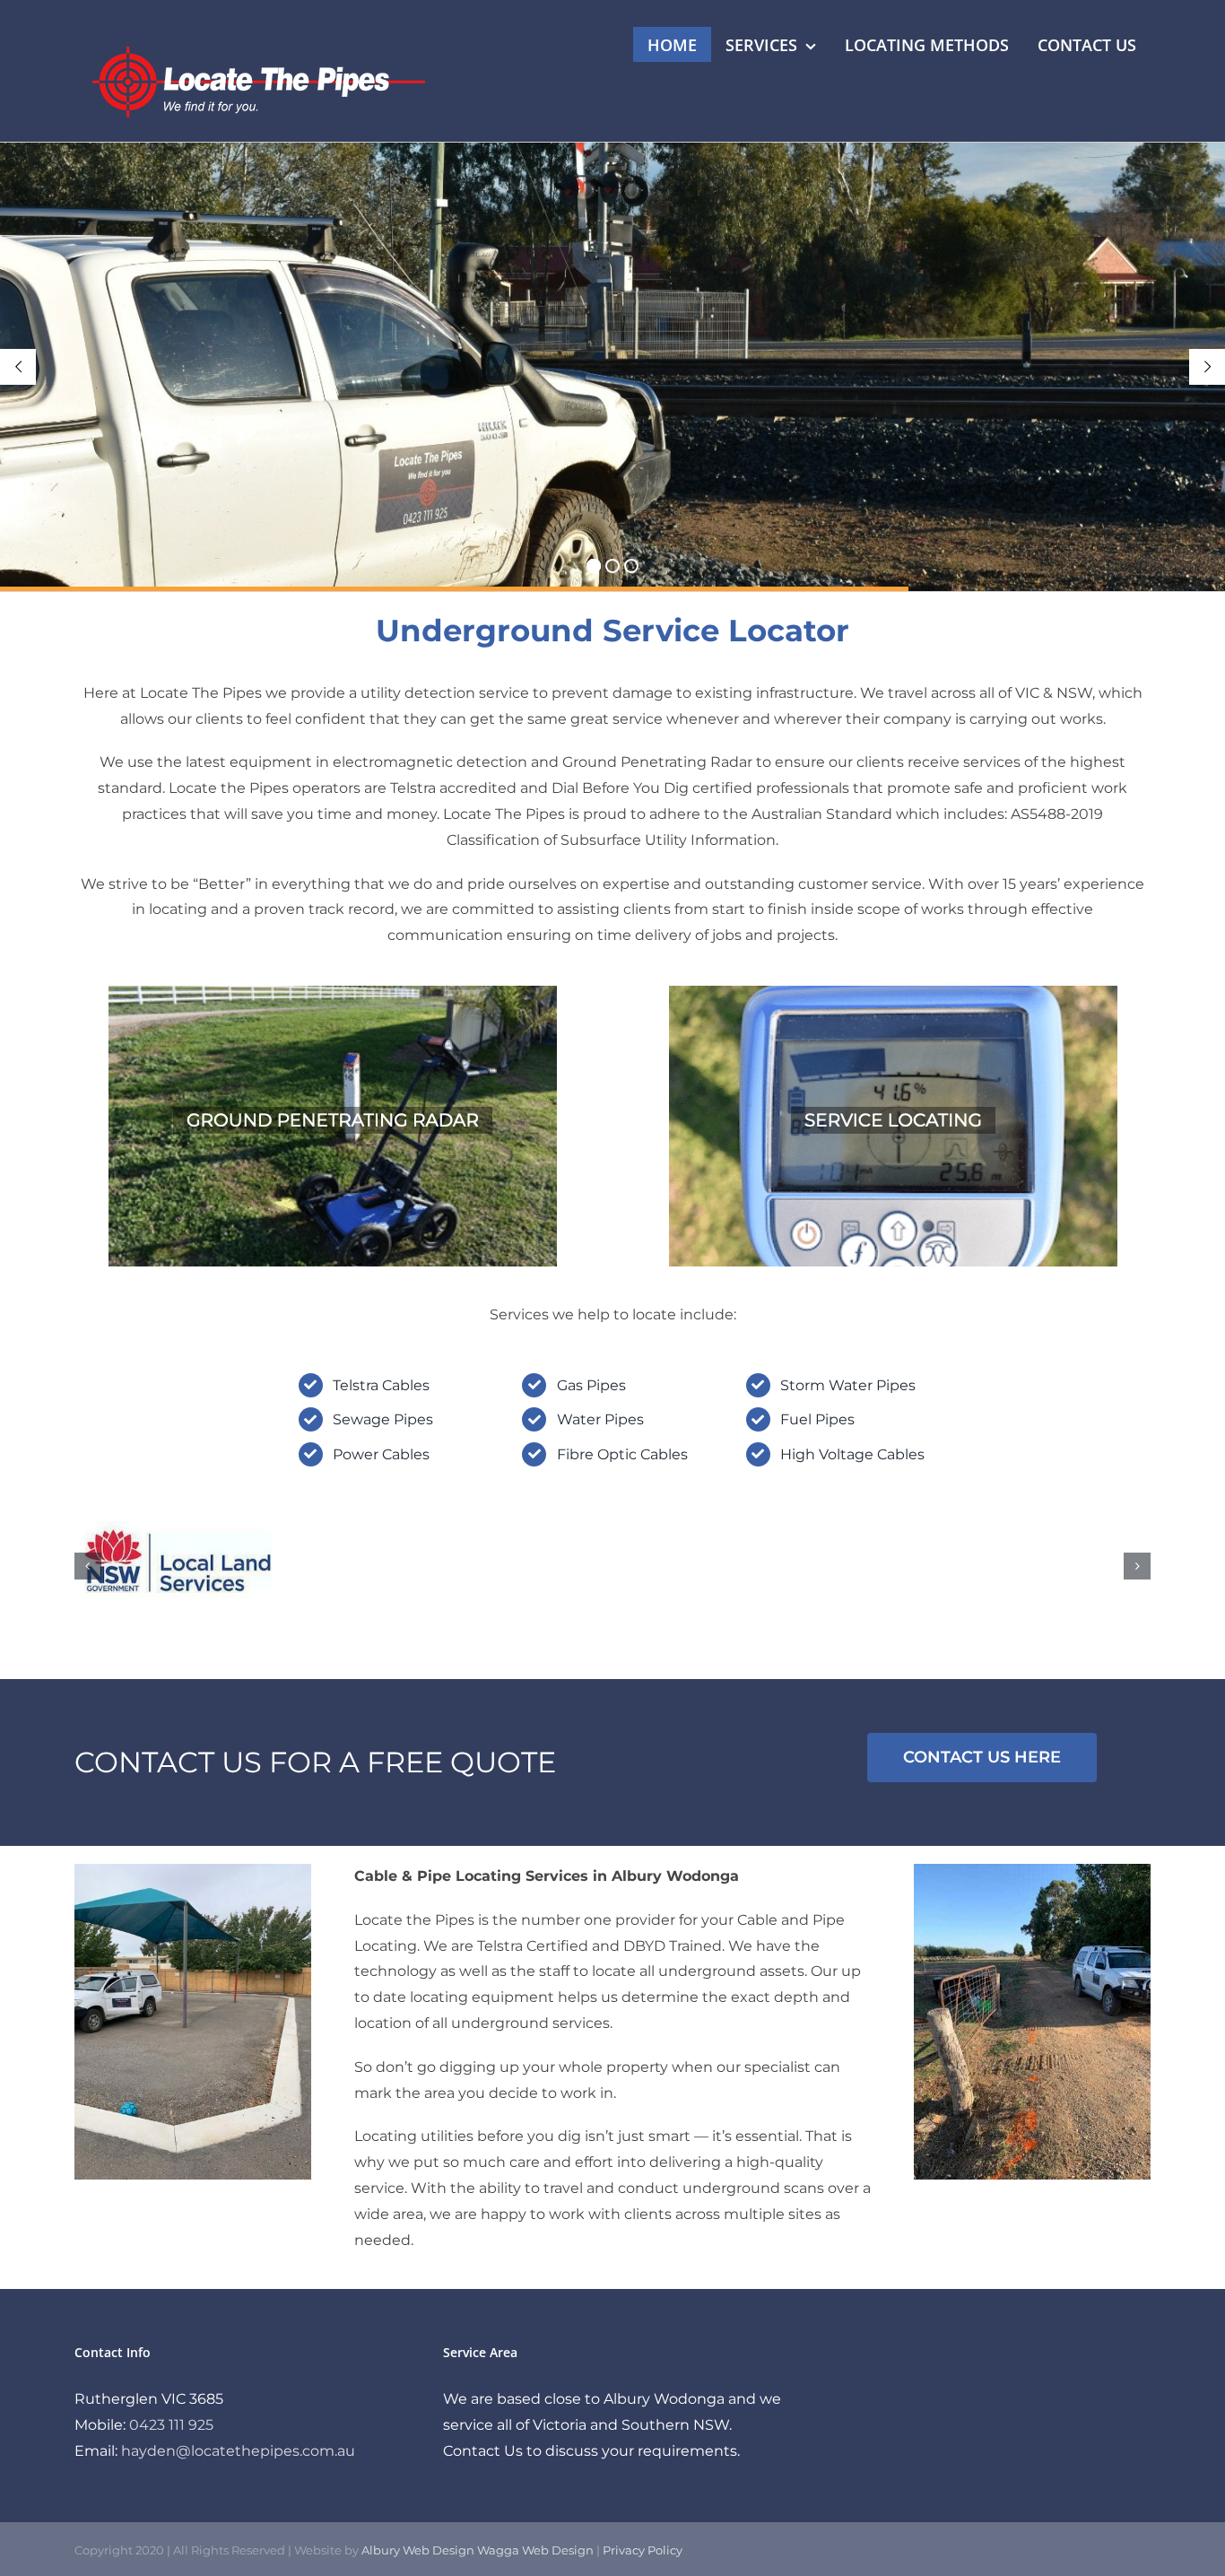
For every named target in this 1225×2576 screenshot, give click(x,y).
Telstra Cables (381, 1385)
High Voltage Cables (852, 1454)
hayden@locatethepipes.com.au (238, 2451)
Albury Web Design (418, 2550)
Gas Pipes (591, 1385)
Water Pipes (600, 1419)
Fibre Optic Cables (622, 1454)
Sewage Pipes (383, 1419)
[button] (88, 1566)
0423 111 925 (171, 2425)
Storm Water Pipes (848, 1385)
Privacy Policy (643, 2550)
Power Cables (381, 1454)
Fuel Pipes (817, 1419)
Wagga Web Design (535, 2550)
